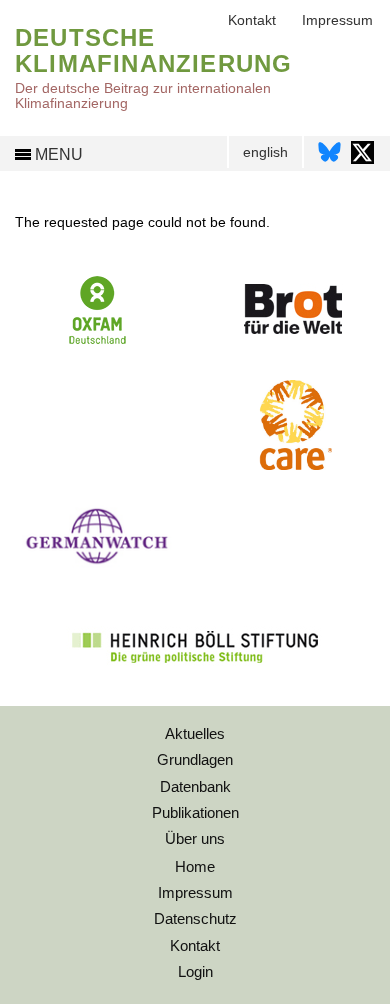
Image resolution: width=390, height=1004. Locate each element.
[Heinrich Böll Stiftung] (195, 676)
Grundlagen (195, 759)
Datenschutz (195, 918)
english (265, 152)
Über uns (195, 838)
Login (195, 971)
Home (195, 866)
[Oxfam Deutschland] (98, 342)
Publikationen (195, 812)
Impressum (337, 20)
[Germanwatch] (97, 569)
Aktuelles (195, 733)
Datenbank (195, 786)
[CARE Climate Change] (292, 465)
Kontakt (252, 20)
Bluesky (329, 152)
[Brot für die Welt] (293, 341)
